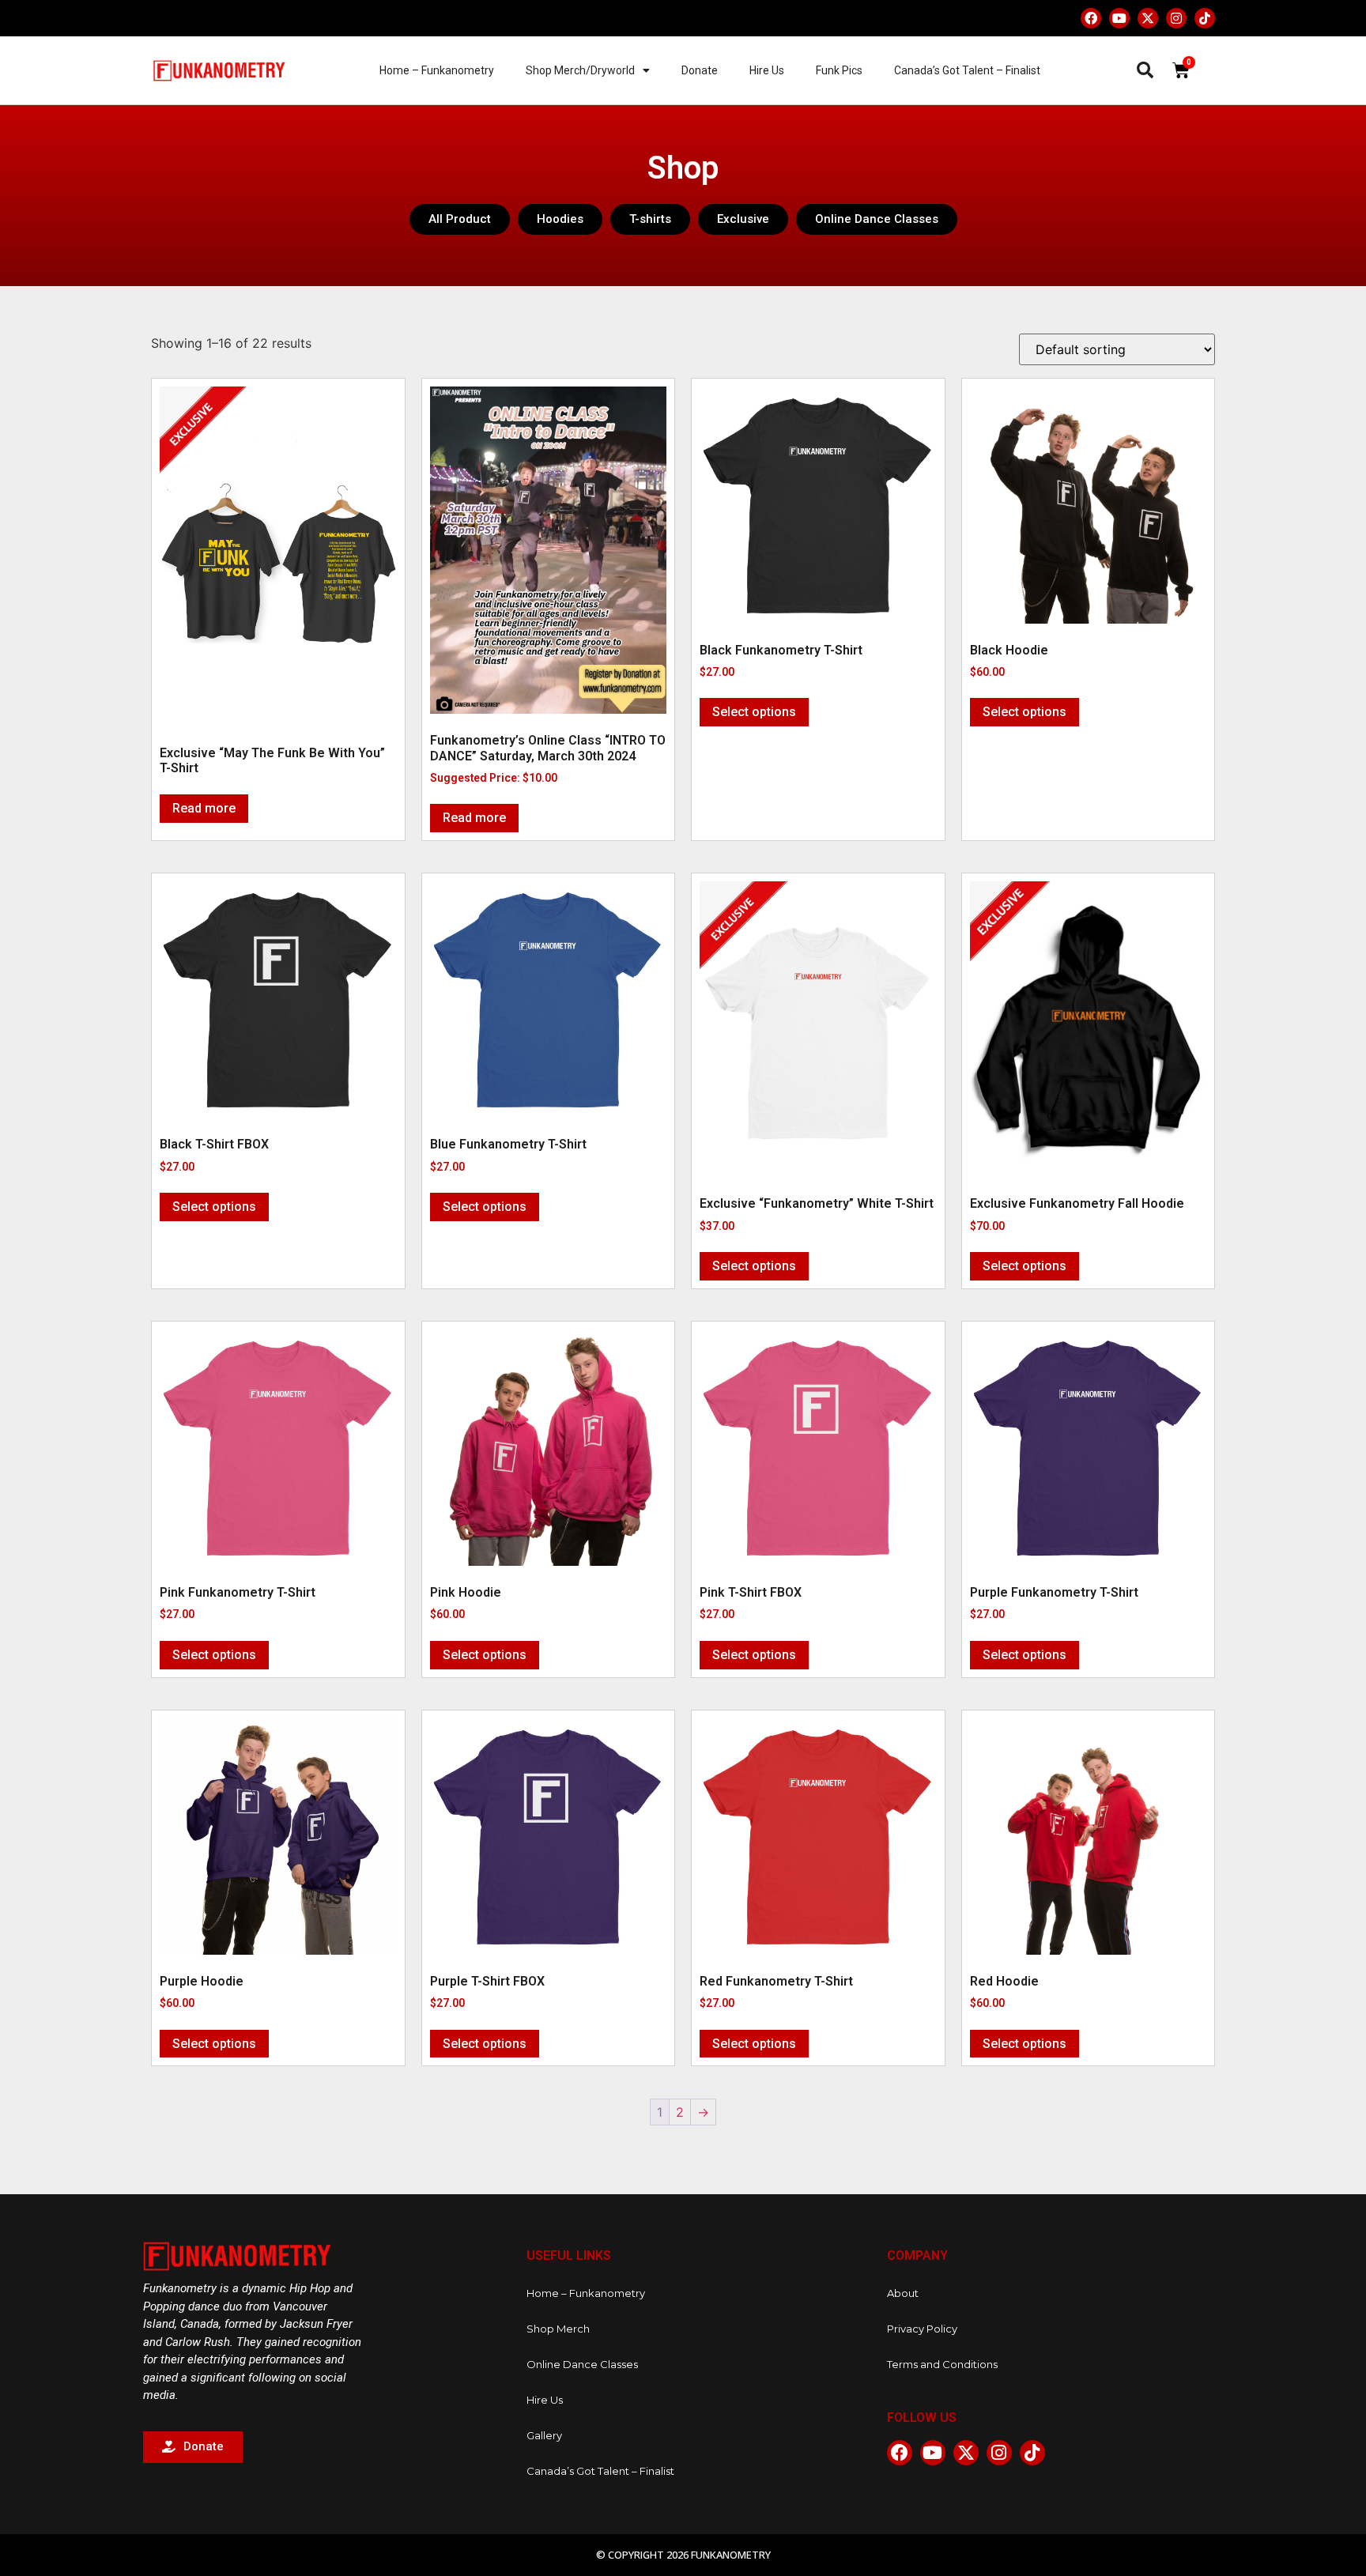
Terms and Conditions (942, 2364)
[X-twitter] (1148, 18)
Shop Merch (558, 2329)
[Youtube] (1119, 18)
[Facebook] (1091, 18)
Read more (204, 808)
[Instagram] (1176, 18)
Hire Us (767, 70)
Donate (700, 70)
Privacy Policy (922, 2329)
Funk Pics (839, 70)
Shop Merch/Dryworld (580, 70)
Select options (754, 712)
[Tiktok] (1205, 18)
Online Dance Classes (582, 2364)
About (903, 2293)
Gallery (544, 2435)
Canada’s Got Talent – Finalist (967, 70)
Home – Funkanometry (437, 70)
